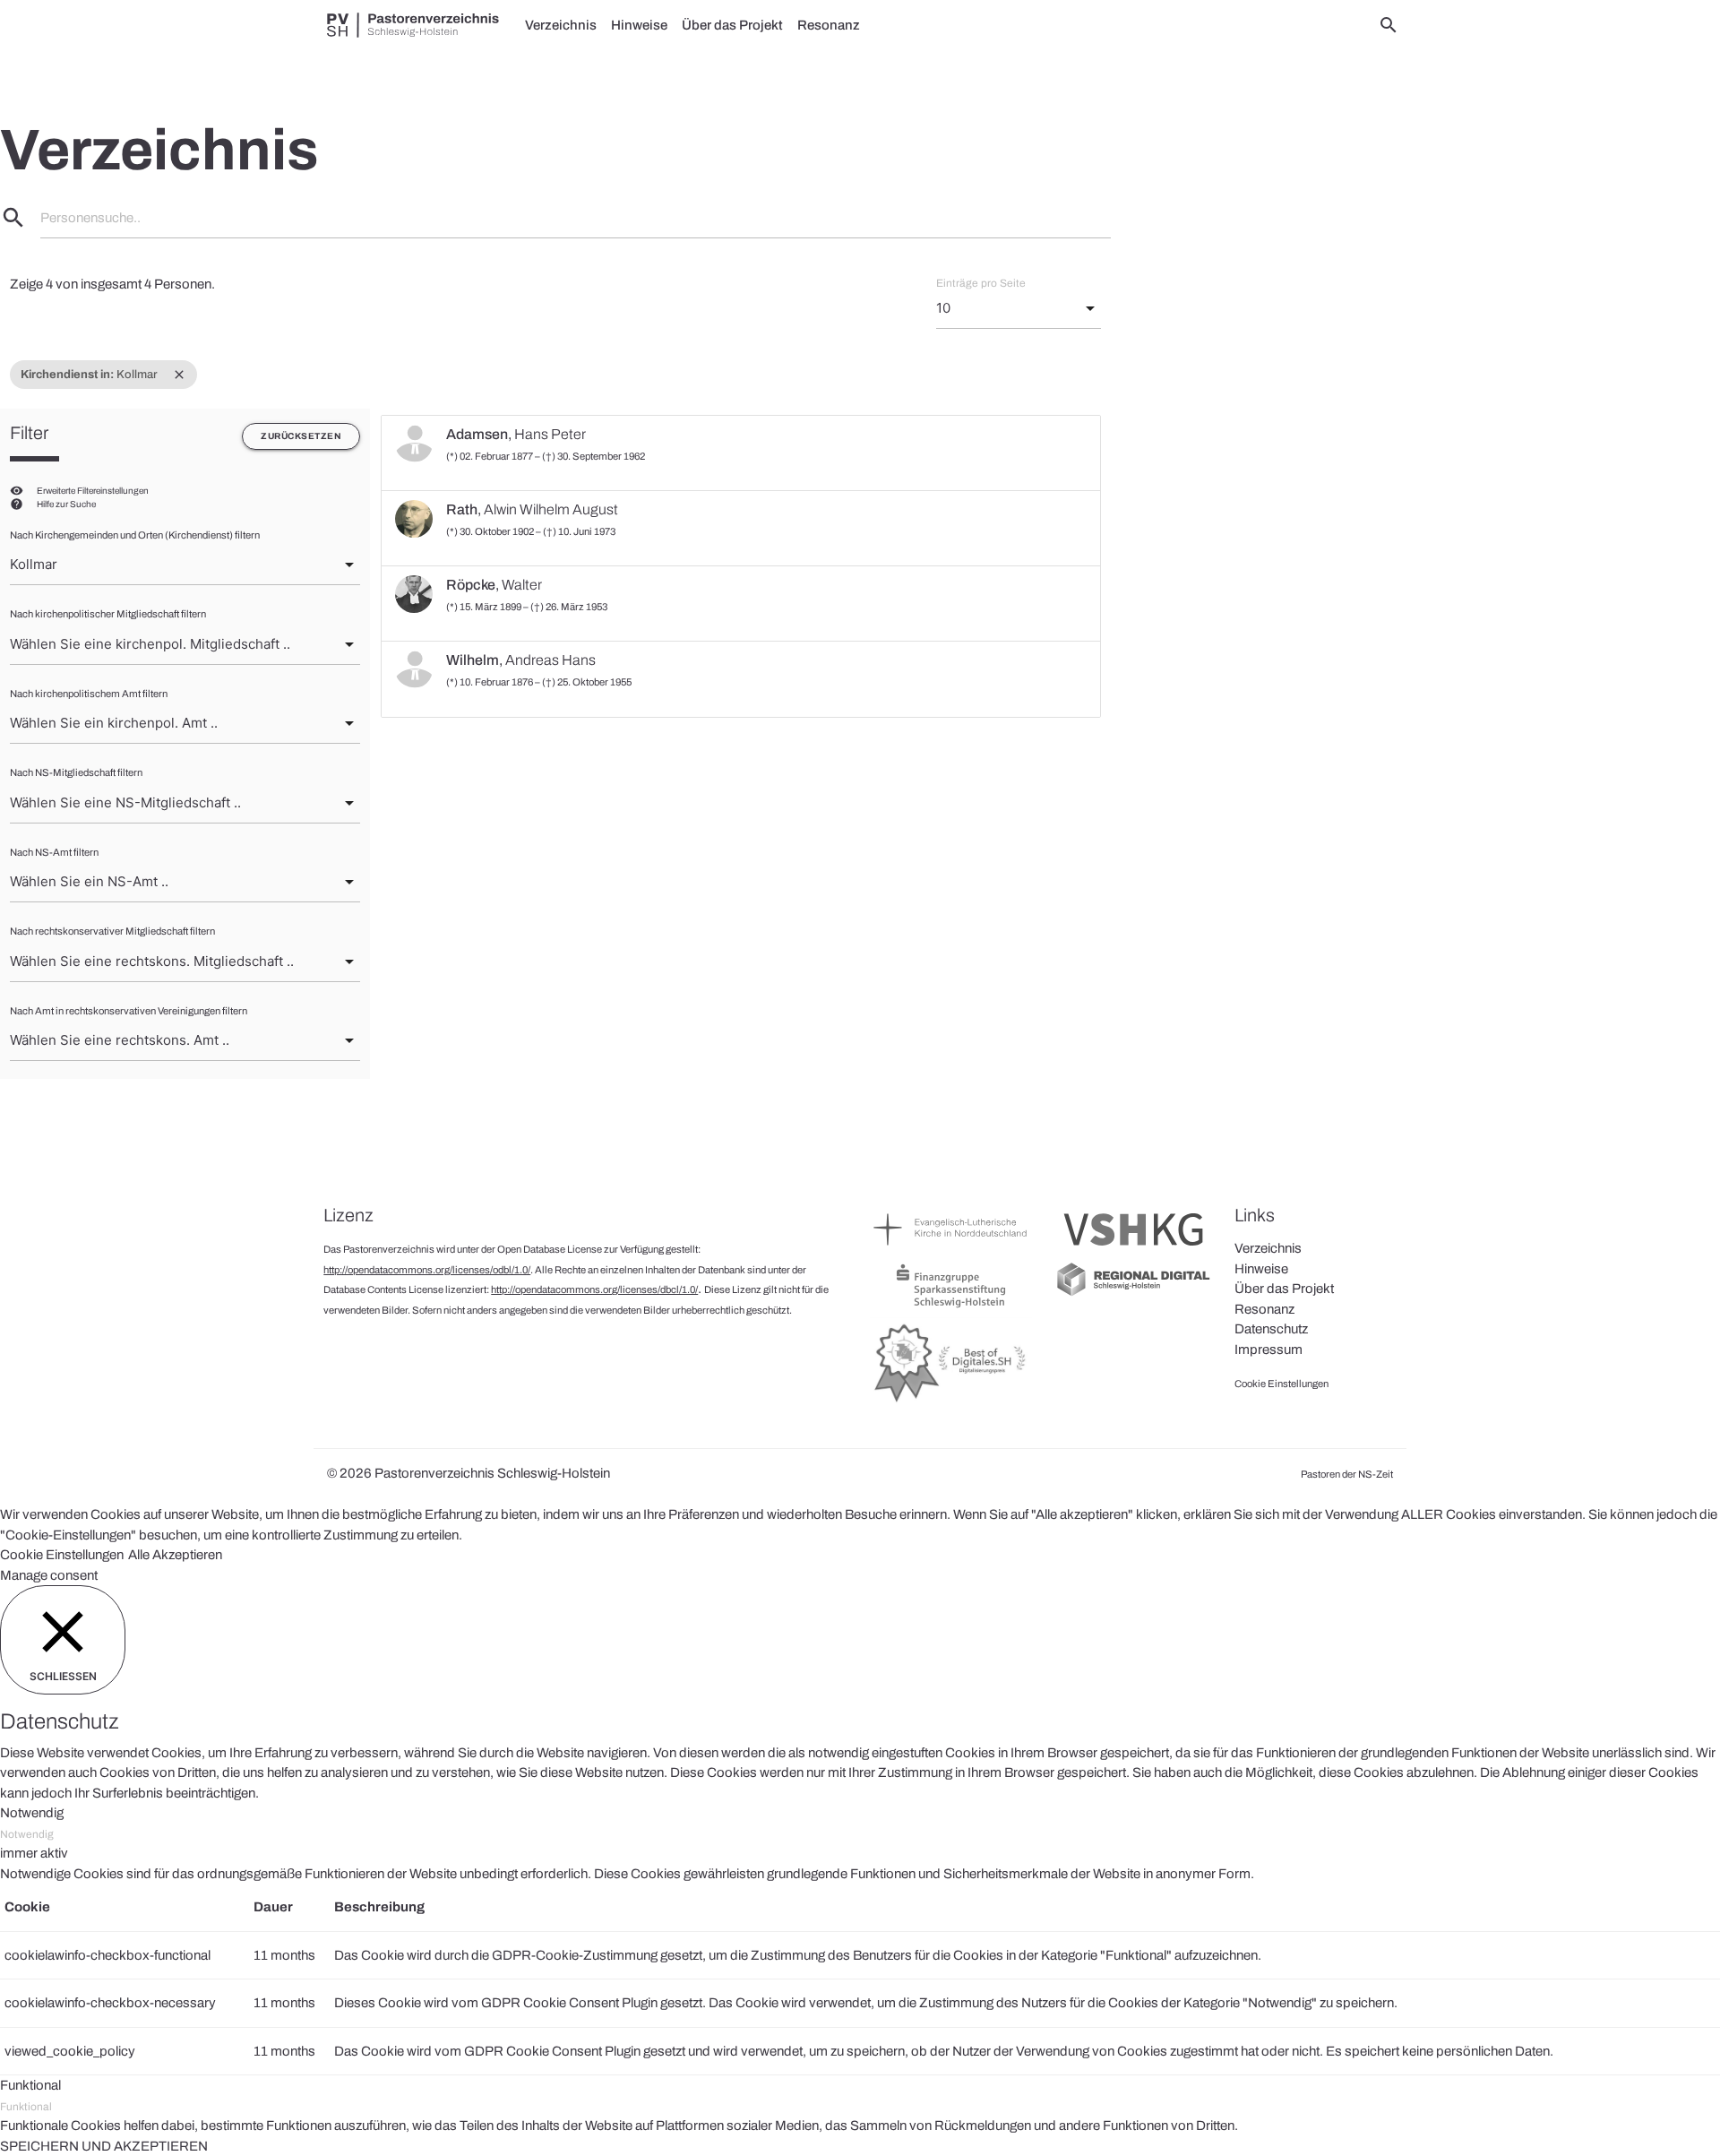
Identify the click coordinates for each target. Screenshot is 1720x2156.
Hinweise (639, 25)
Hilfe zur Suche (66, 504)
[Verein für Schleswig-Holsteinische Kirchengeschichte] (1134, 1250)
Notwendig (27, 1834)
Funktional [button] (30, 2085)
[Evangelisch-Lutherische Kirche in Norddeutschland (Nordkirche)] (951, 1250)
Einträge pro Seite (981, 283)
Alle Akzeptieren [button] (175, 1555)
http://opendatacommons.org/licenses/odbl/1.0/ (427, 1270)
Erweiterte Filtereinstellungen (93, 491)
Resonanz (829, 25)
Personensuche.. (90, 218)
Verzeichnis (561, 25)
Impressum (1268, 1350)
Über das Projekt (732, 25)
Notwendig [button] (32, 1813)
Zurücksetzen (301, 436)
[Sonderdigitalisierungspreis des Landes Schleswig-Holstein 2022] (951, 1401)
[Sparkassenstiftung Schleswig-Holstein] (951, 1307)
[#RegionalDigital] (1134, 1294)
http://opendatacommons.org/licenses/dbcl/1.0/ (594, 1289)
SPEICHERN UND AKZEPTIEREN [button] (104, 2146)
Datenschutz (1271, 1329)
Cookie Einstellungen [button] (62, 1555)
